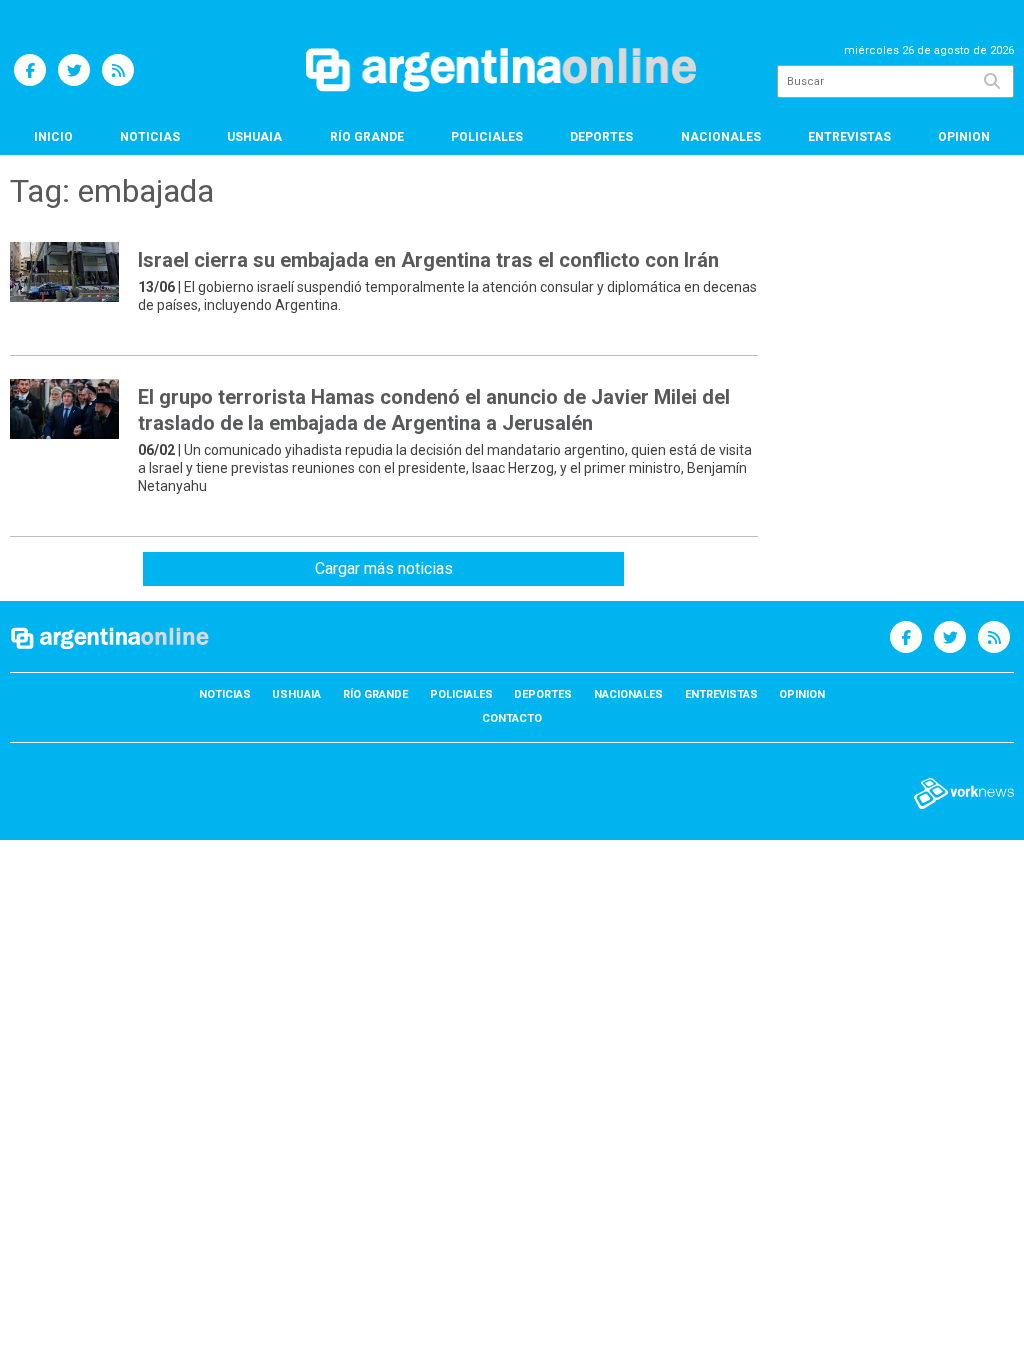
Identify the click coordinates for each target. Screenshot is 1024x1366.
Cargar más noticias (384, 568)
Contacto (512, 718)
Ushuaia (254, 137)
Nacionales (721, 137)
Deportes (601, 137)
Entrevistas (849, 137)
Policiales (487, 137)
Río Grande (367, 137)
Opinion (964, 137)
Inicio (53, 137)
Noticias (150, 137)
